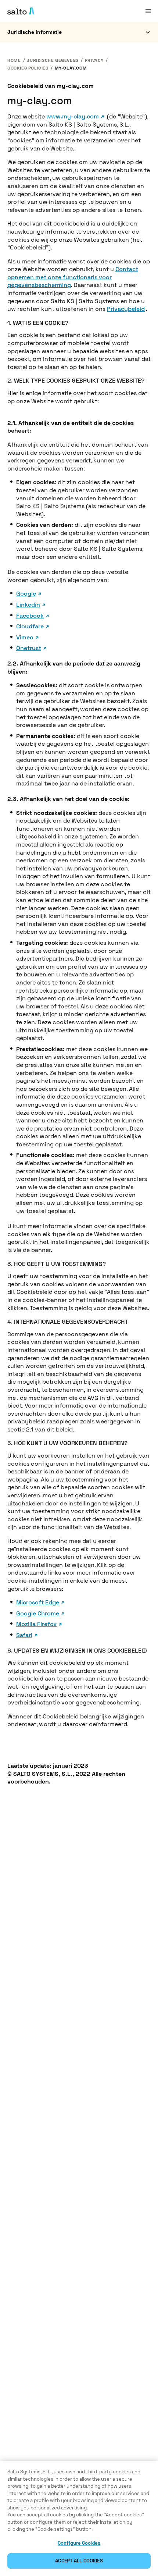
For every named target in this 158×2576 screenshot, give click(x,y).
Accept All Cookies (79, 2561)
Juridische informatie (35, 32)
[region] (79, 2518)
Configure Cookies (79, 2543)
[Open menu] (148, 11)
